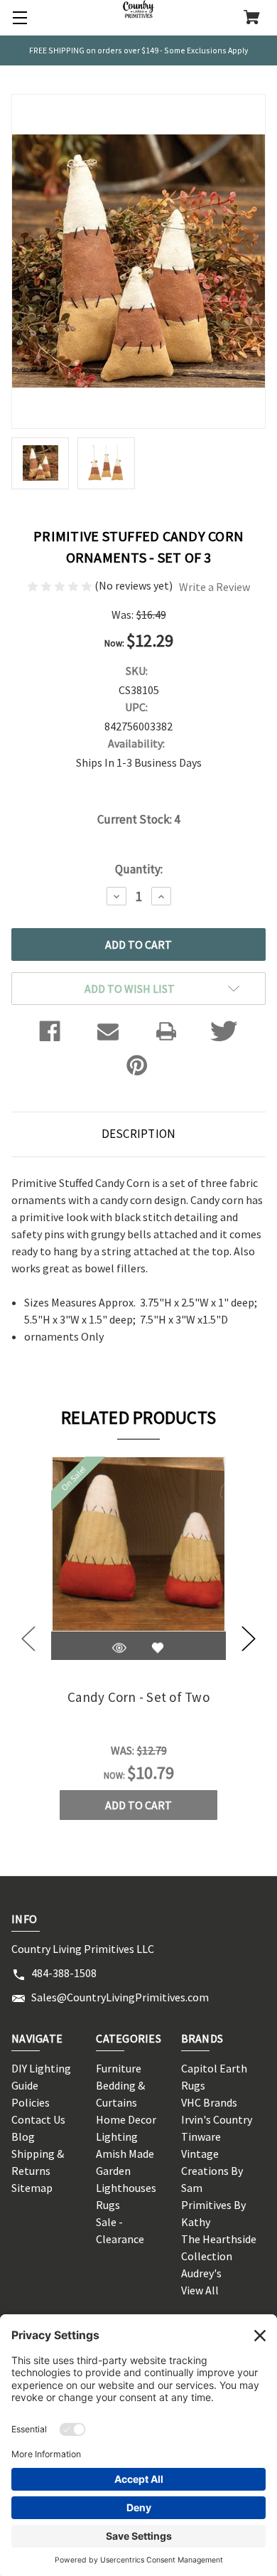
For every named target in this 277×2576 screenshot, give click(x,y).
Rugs (108, 2205)
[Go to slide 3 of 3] (28, 1638)
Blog (23, 2136)
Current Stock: (138, 819)
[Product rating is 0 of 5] (61, 585)
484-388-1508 (64, 1973)
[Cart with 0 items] (252, 18)
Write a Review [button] (214, 587)
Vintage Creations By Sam (212, 2171)
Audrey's (201, 2273)
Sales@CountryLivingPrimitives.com (120, 1997)
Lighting (117, 2136)
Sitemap (32, 2188)
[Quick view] (119, 1648)
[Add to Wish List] (158, 1648)
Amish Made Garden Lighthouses (126, 2171)
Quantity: (139, 869)
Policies (31, 2102)
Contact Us (38, 2119)
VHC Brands (209, 2102)
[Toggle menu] (18, 18)
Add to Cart (138, 1805)
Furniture (119, 2068)
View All (200, 2290)
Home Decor (126, 2119)
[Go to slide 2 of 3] (249, 1638)
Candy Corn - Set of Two (138, 1697)
